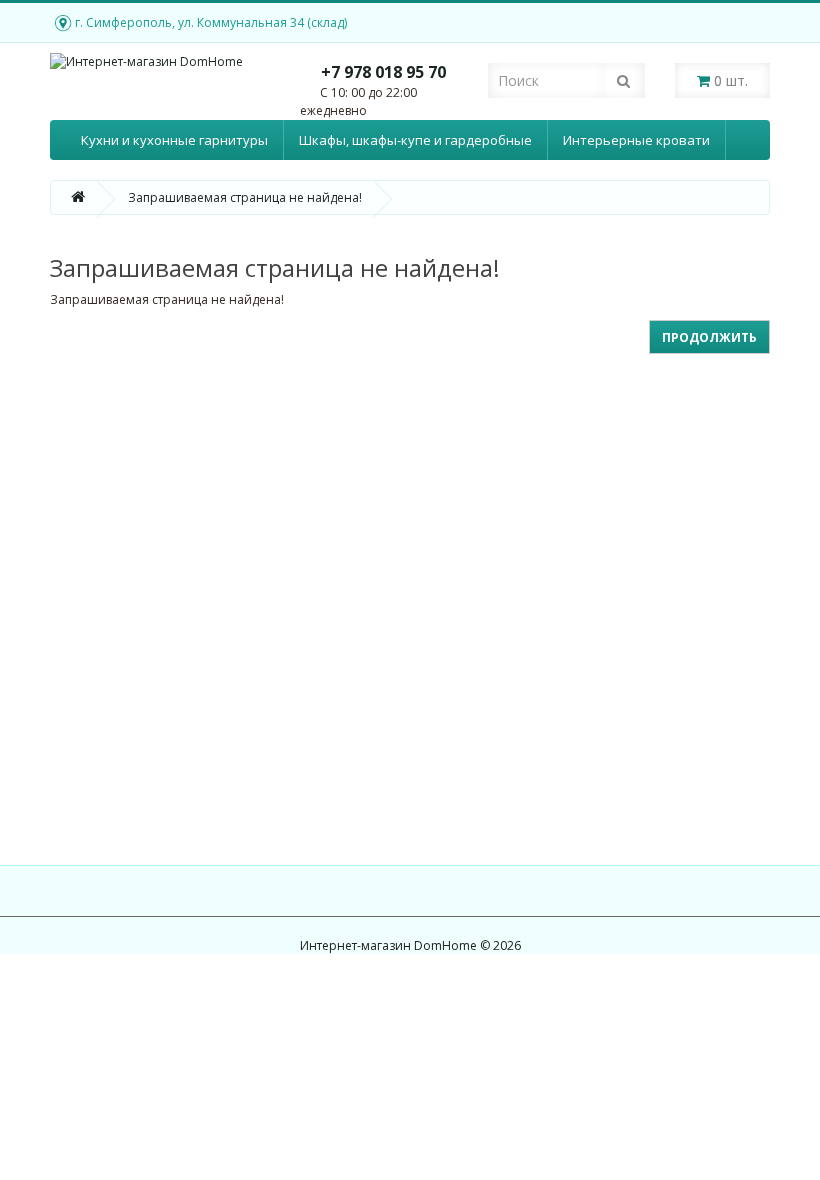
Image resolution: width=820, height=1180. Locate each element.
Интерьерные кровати (636, 140)
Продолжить (709, 337)
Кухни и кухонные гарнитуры (174, 140)
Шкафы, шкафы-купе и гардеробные (415, 140)
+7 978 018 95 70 (383, 72)
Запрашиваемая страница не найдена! (245, 197)
